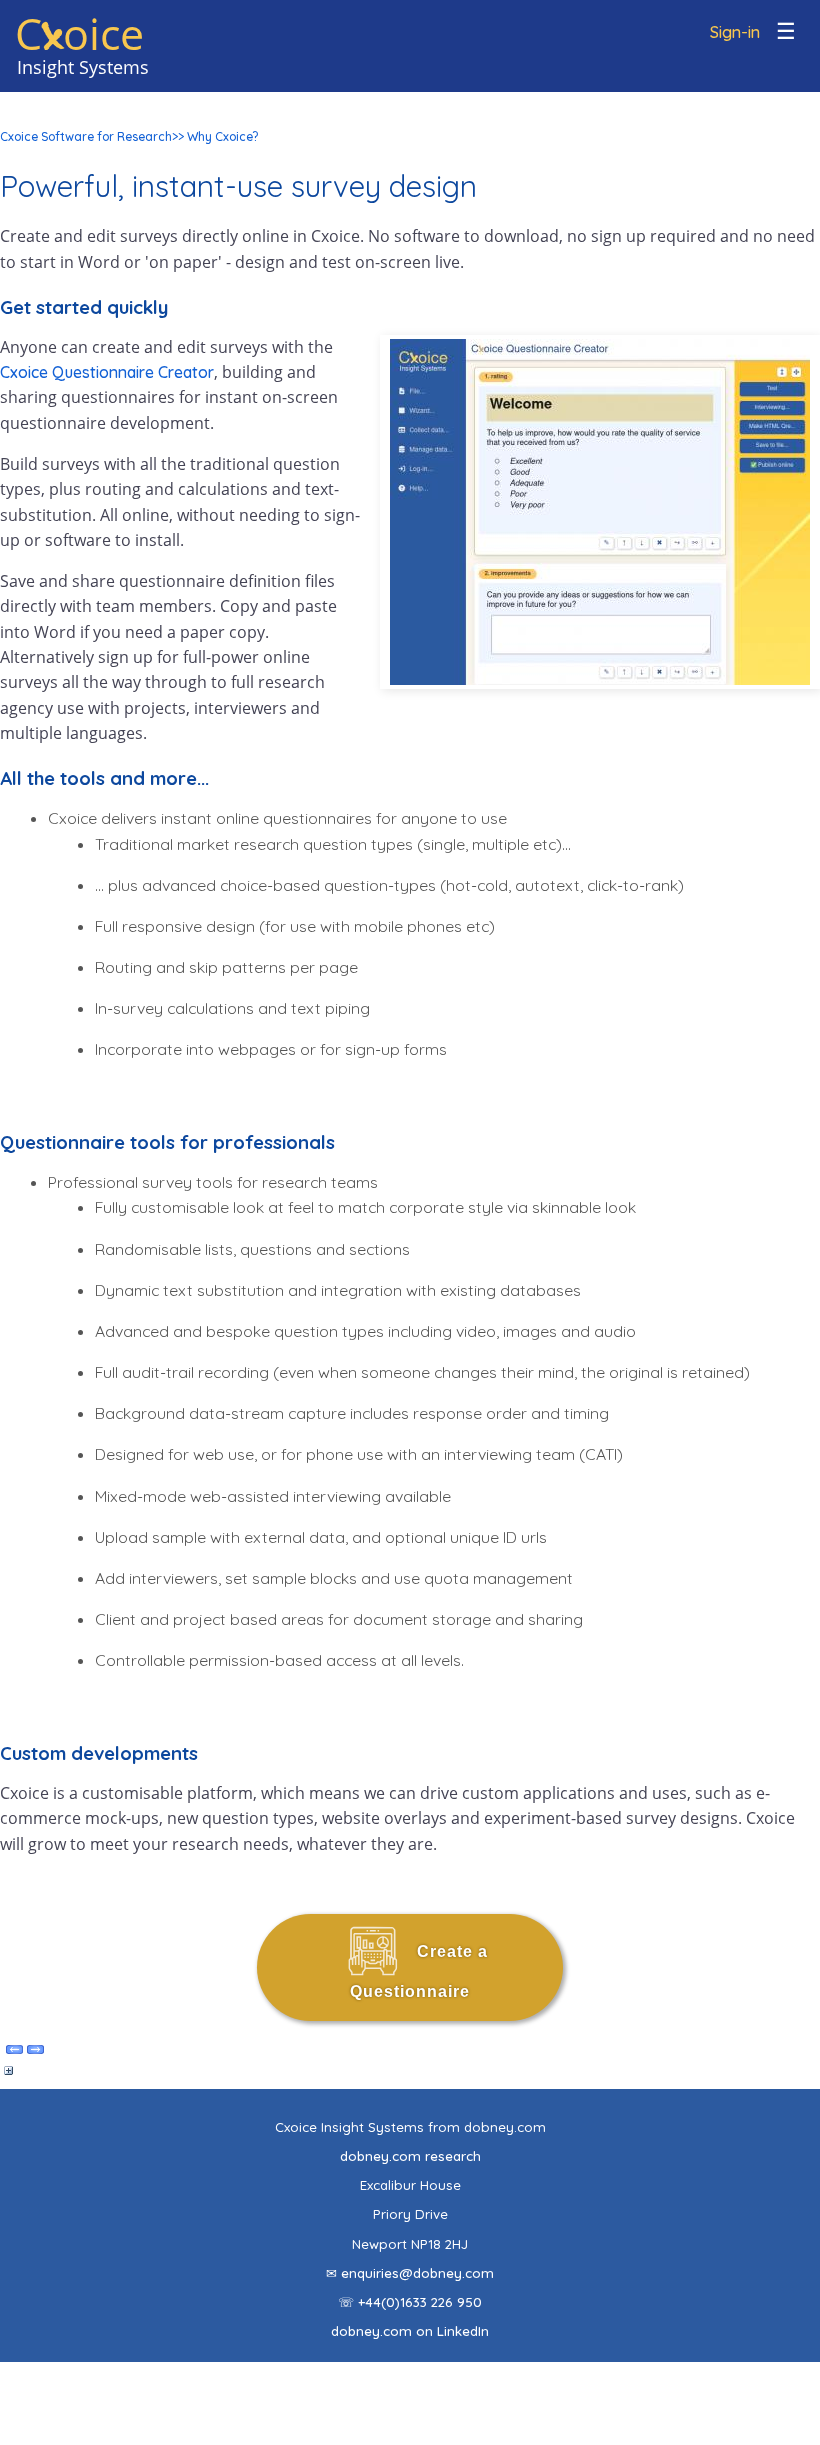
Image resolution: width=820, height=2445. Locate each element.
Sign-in (735, 32)
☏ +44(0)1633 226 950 (410, 2302)
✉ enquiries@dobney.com (410, 2273)
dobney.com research (410, 2156)
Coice (79, 33)
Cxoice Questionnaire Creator (107, 372)
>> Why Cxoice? (215, 136)
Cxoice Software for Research (86, 136)
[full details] (9, 2076)
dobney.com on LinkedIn (410, 2331)
